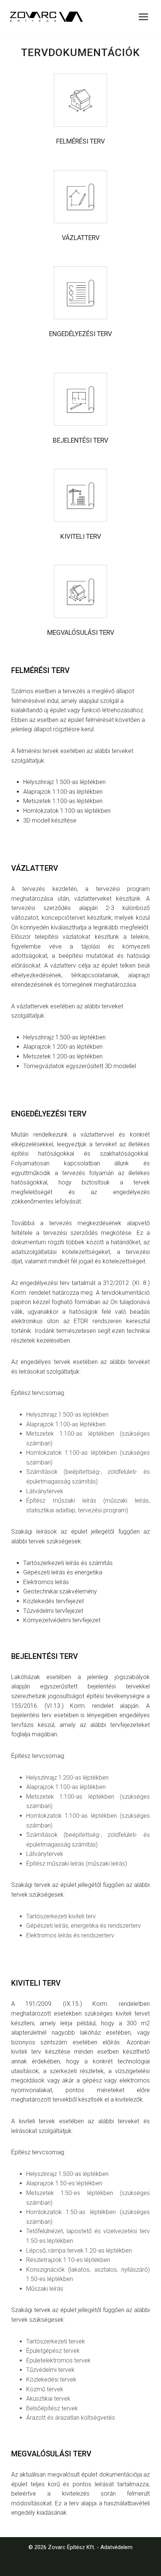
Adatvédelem (116, 2547)
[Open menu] (143, 17)
